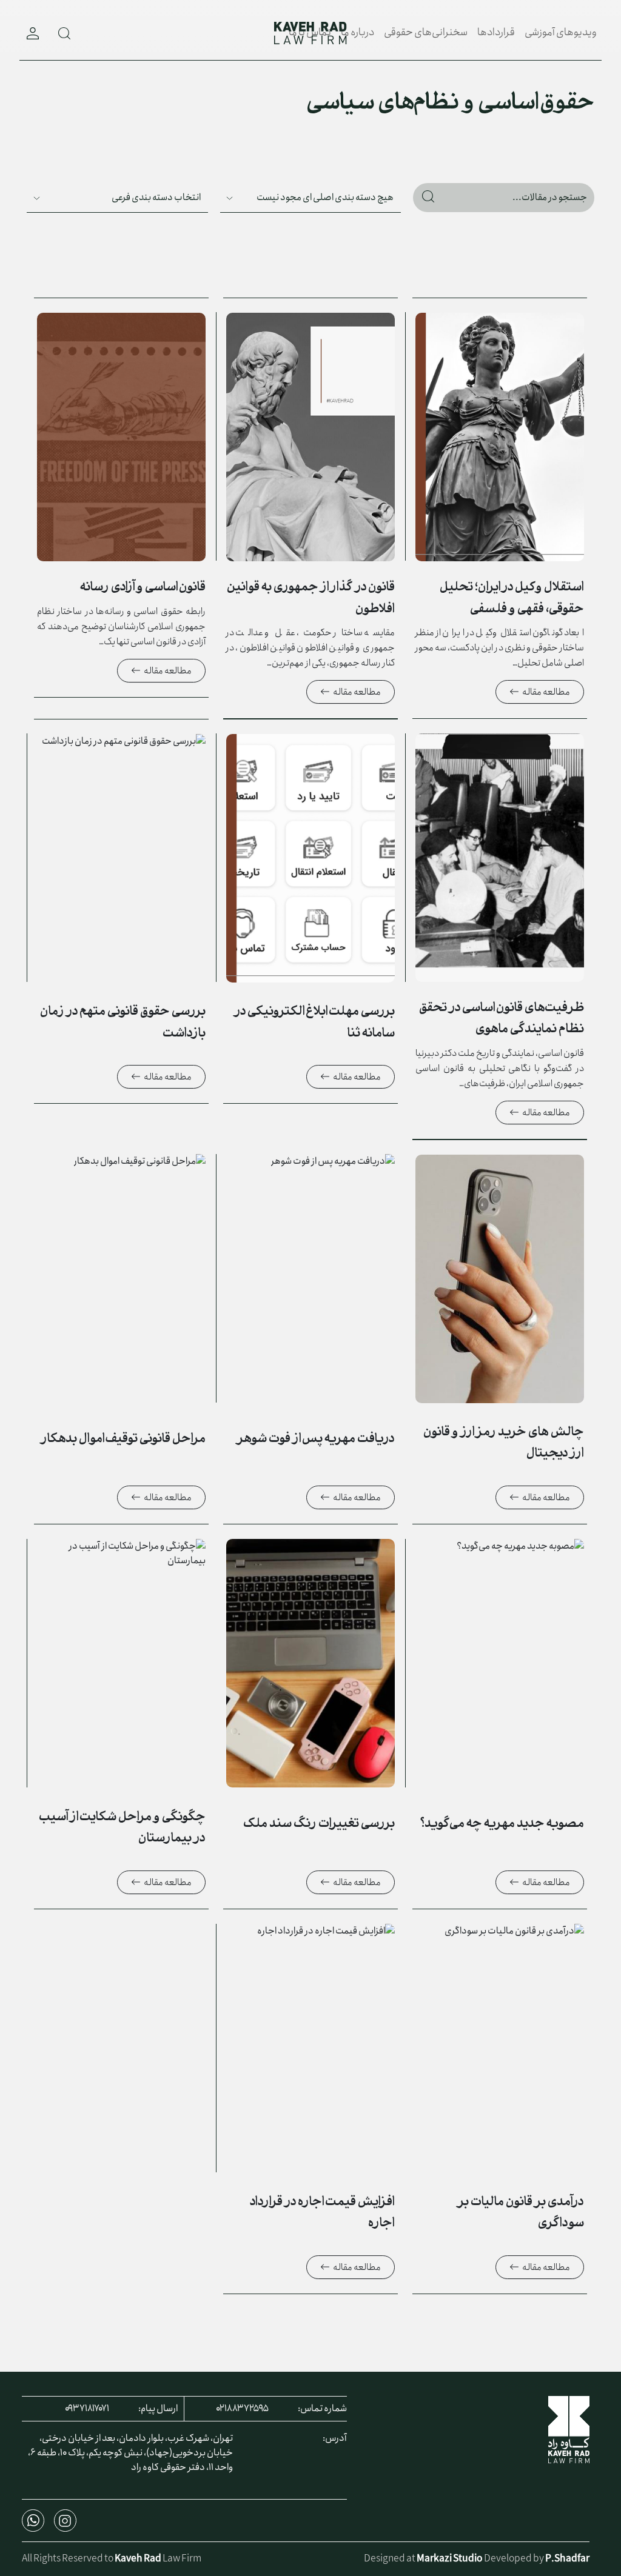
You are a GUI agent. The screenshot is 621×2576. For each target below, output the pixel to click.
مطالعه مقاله (546, 692)
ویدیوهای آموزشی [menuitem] (561, 32)
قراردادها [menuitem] (496, 32)
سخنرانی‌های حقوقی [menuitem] (426, 32)
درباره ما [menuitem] (357, 32)
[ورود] (33, 33)
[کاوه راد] (310, 33)
